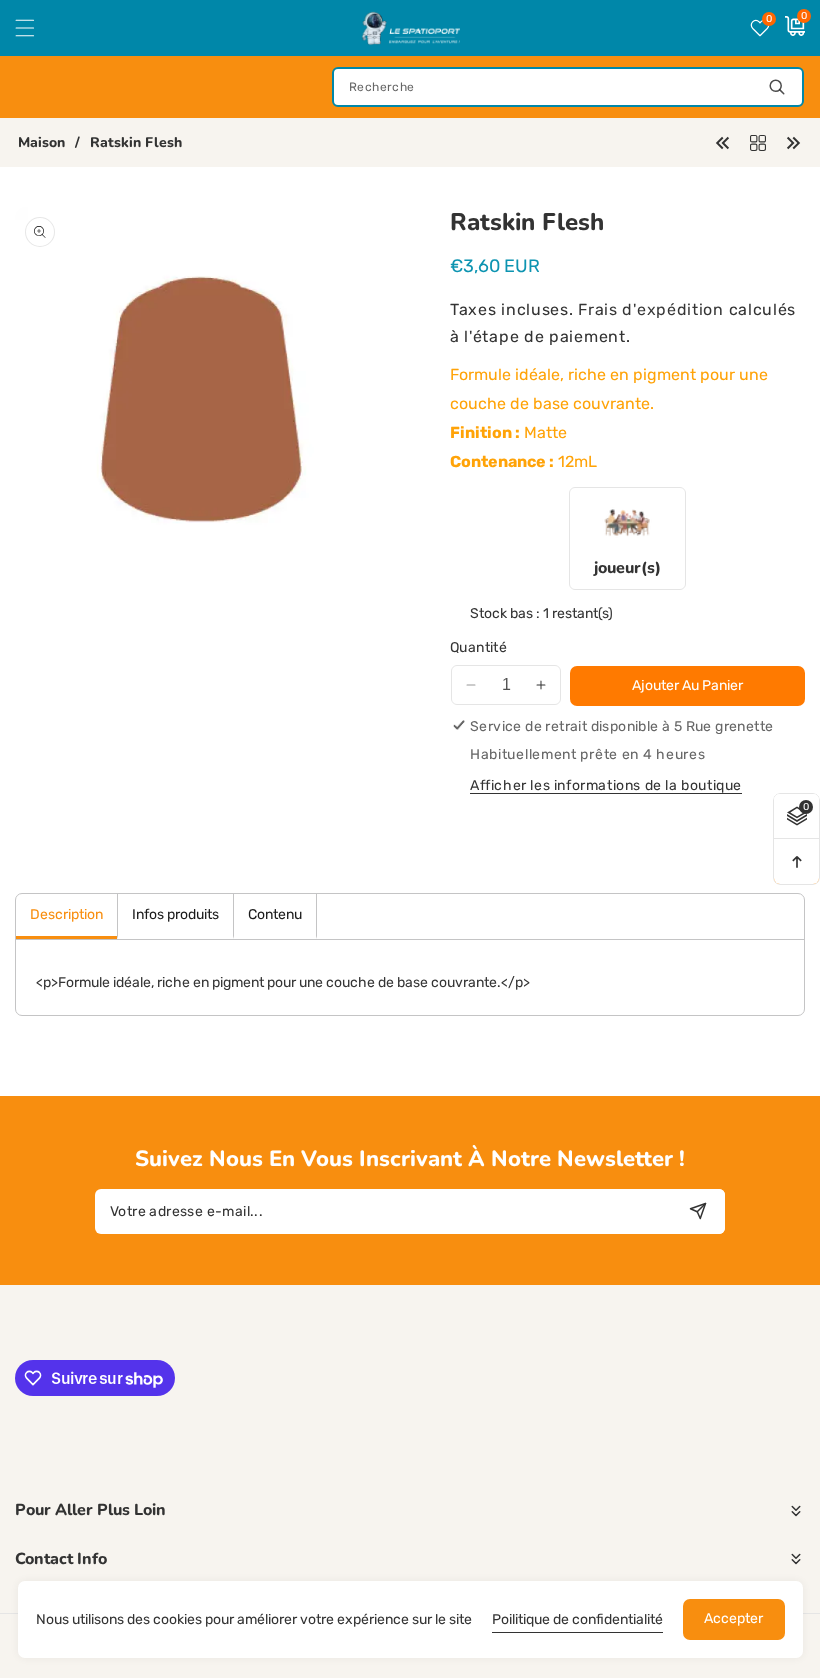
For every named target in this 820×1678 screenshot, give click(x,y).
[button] (37, 28)
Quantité (478, 647)
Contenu (275, 914)
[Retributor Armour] (793, 141)
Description (66, 914)
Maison (41, 143)
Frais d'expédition (651, 309)
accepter (733, 1618)
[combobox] (568, 87)
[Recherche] (776, 87)
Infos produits (175, 914)
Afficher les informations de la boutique (606, 785)
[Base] (758, 141)
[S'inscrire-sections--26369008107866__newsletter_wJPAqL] (697, 1211)
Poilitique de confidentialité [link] (577, 1619)
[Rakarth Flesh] (723, 141)
